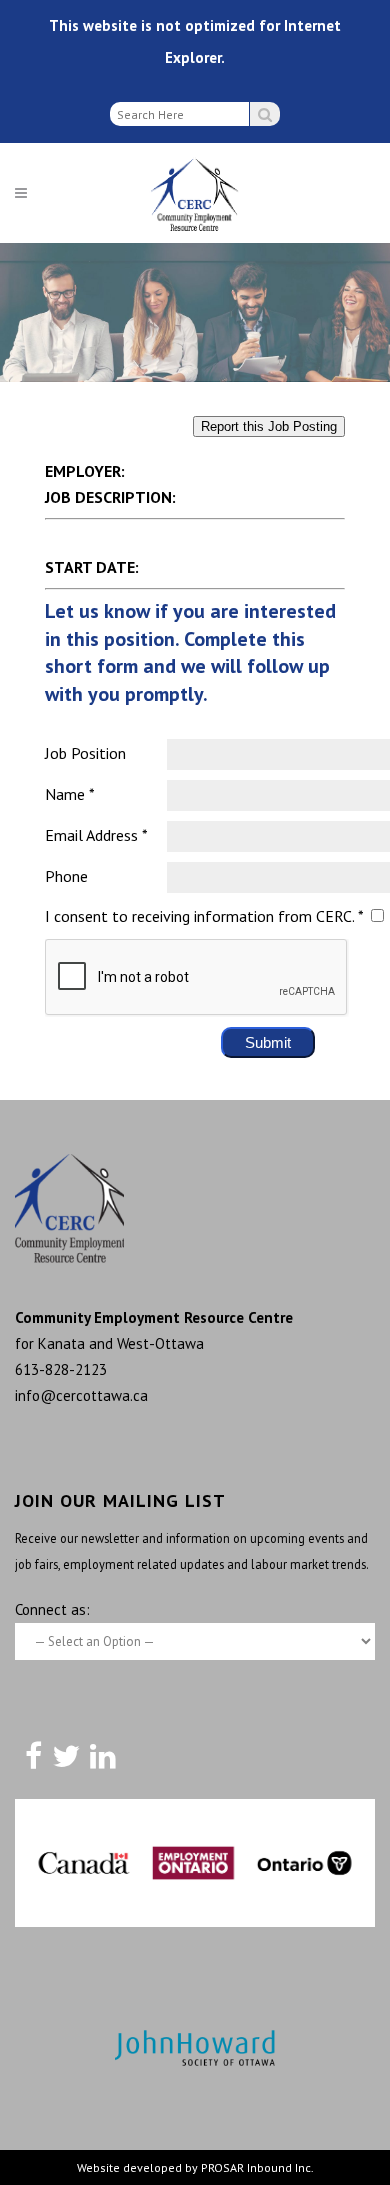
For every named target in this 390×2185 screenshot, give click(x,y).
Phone (66, 876)
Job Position (85, 753)
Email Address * (96, 835)
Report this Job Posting (269, 426)
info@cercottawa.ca (81, 1395)
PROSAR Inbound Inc (256, 2167)
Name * (70, 794)
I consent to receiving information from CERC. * (204, 916)
